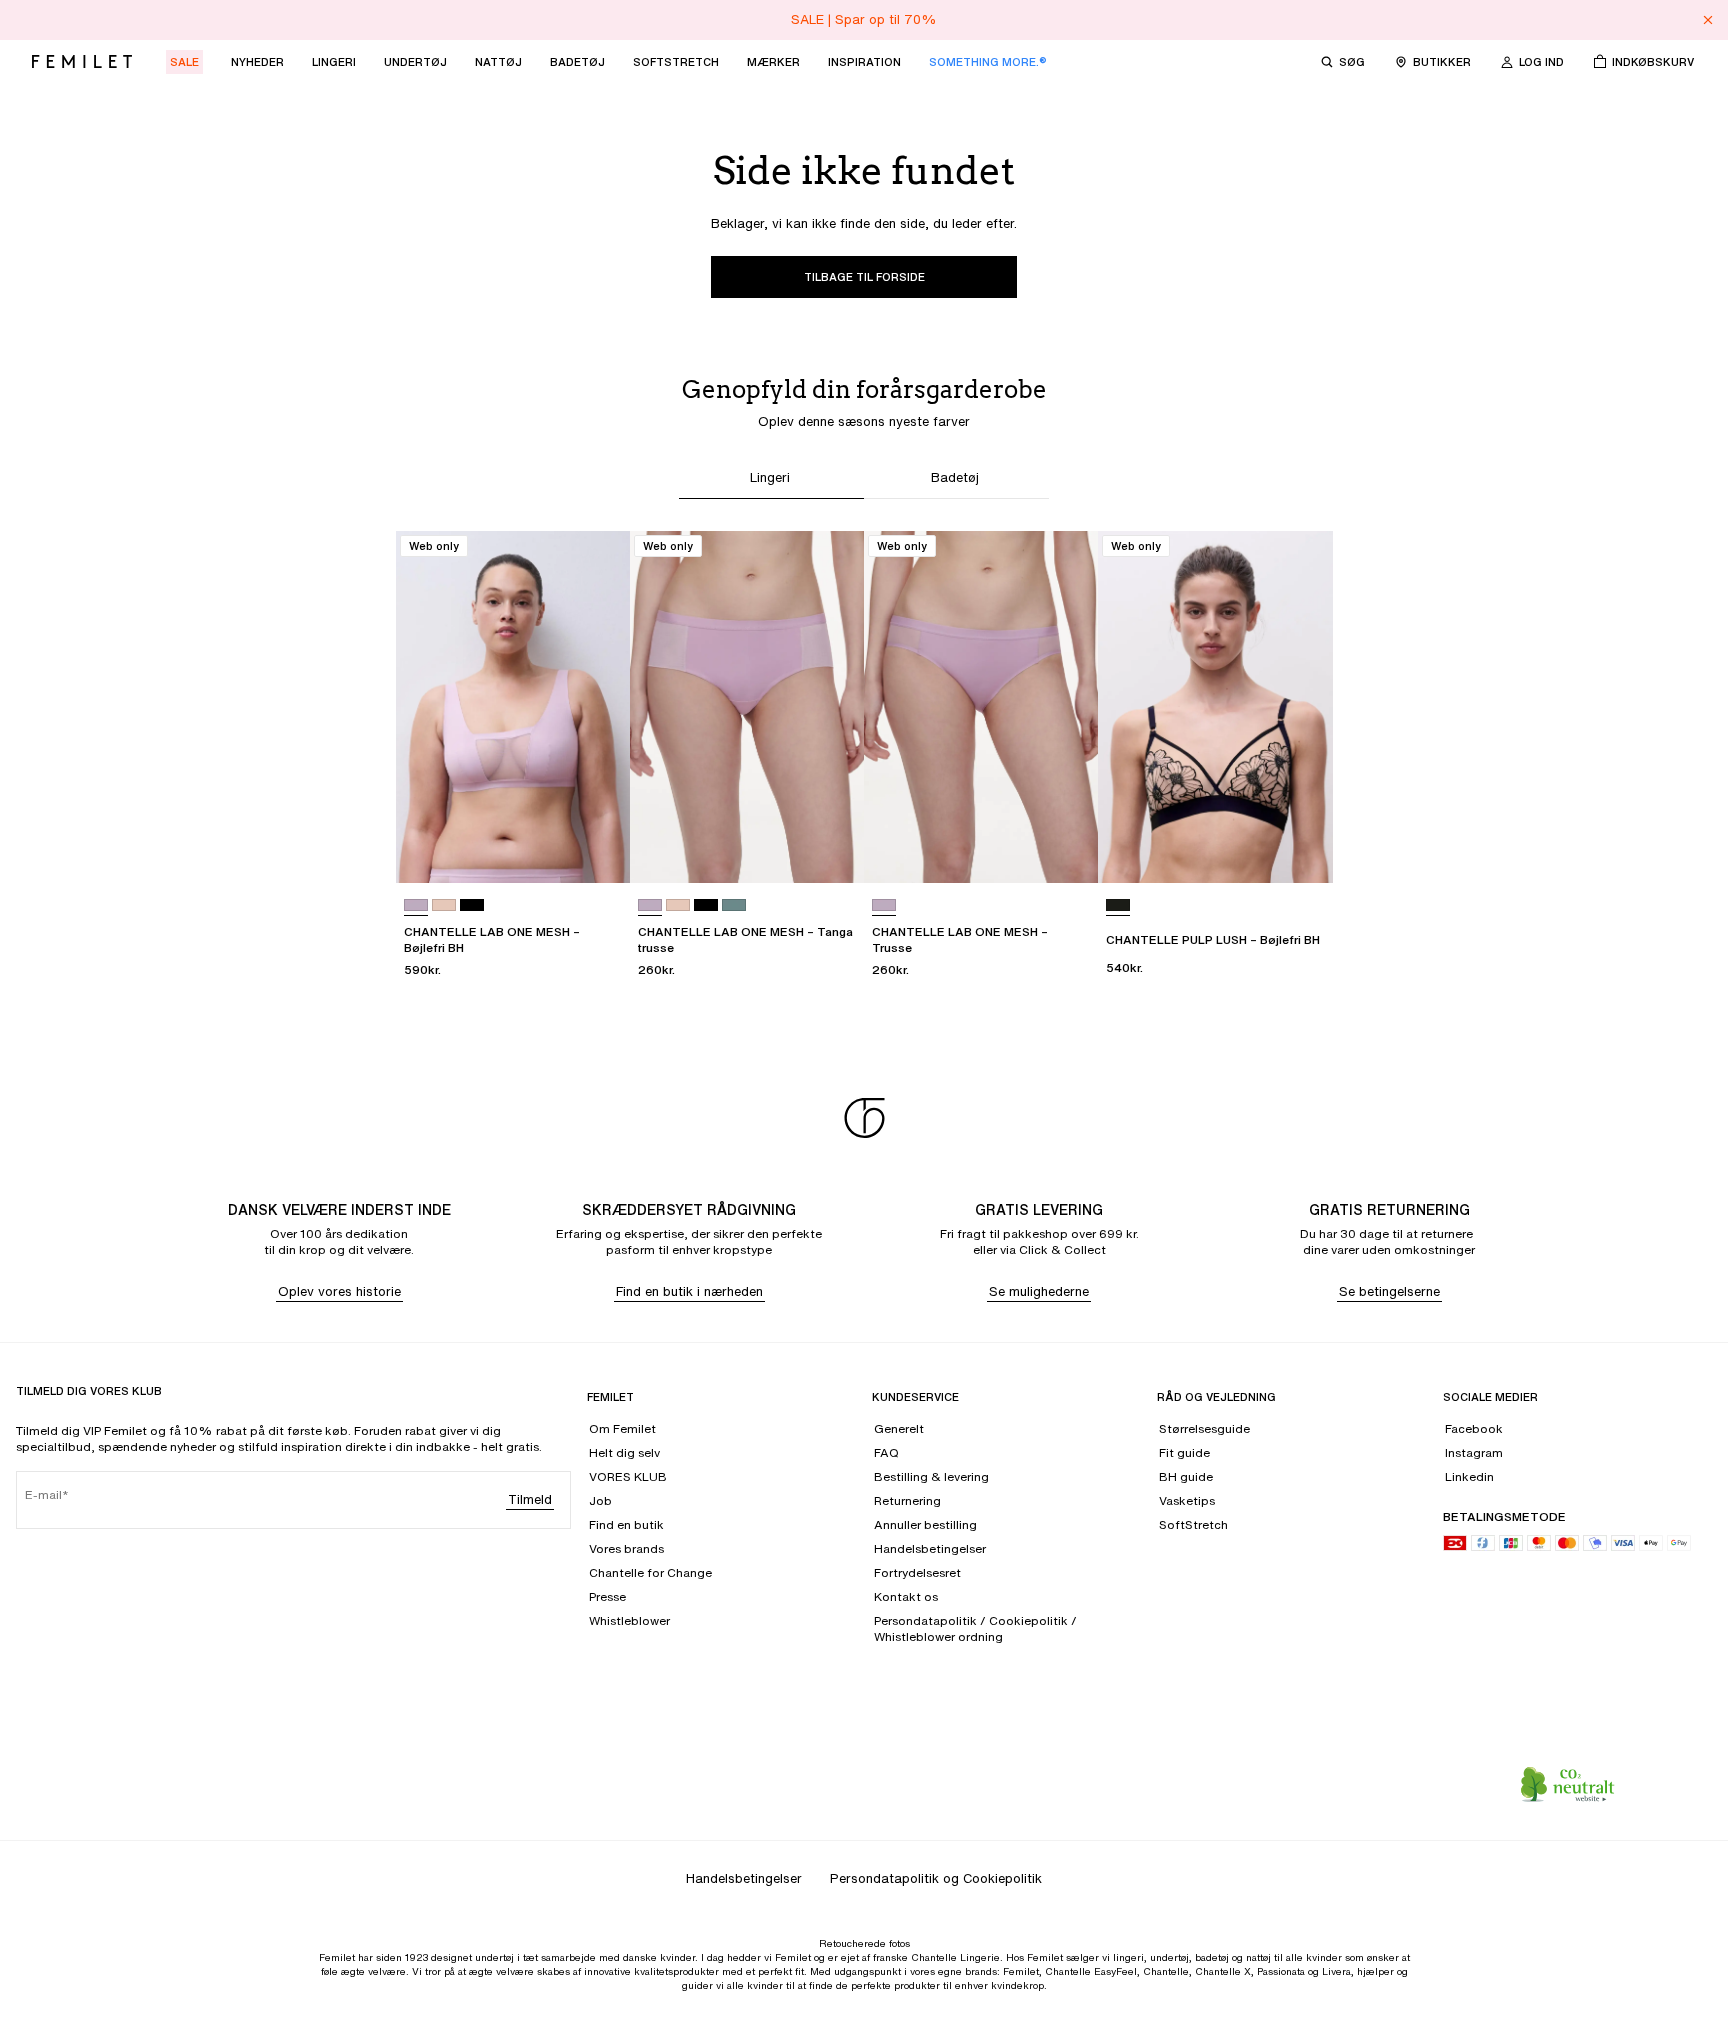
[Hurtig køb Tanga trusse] (632, 537)
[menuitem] (184, 62)
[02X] (416, 905)
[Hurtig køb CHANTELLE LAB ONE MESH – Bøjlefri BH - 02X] (596, 849)
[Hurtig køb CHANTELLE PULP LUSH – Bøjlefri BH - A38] (1299, 849)
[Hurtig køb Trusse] (866, 537)
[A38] (1118, 905)
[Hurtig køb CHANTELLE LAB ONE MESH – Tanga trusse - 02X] (830, 849)
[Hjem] (82, 62)
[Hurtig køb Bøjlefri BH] (398, 537)
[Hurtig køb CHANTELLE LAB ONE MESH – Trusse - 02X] (1064, 849)
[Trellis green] (734, 905)
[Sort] (472, 905)
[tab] (771, 480)
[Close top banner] (1708, 20)
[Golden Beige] (444, 905)
